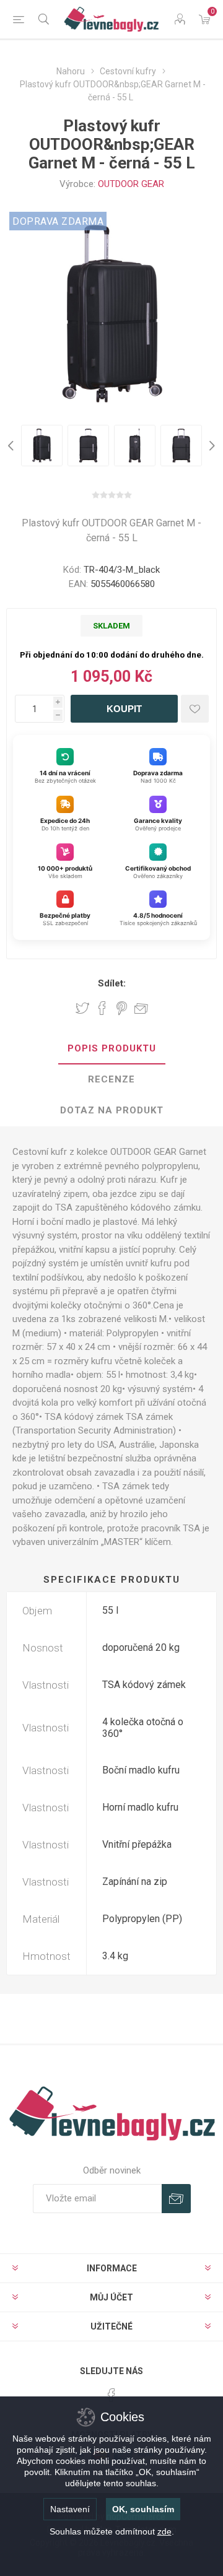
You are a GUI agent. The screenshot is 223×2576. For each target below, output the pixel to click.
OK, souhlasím (143, 2509)
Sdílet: (112, 983)
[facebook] (111, 2395)
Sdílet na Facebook (102, 1008)
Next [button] (211, 446)
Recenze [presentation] (111, 1079)
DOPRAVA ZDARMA (58, 221)
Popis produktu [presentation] (112, 1048)
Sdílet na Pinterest (122, 1008)
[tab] (111, 1049)
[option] (42, 446)
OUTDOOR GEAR (131, 184)
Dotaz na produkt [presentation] (112, 1110)
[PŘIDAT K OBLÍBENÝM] (195, 709)
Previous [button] (12, 446)
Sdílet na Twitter (82, 1008)
